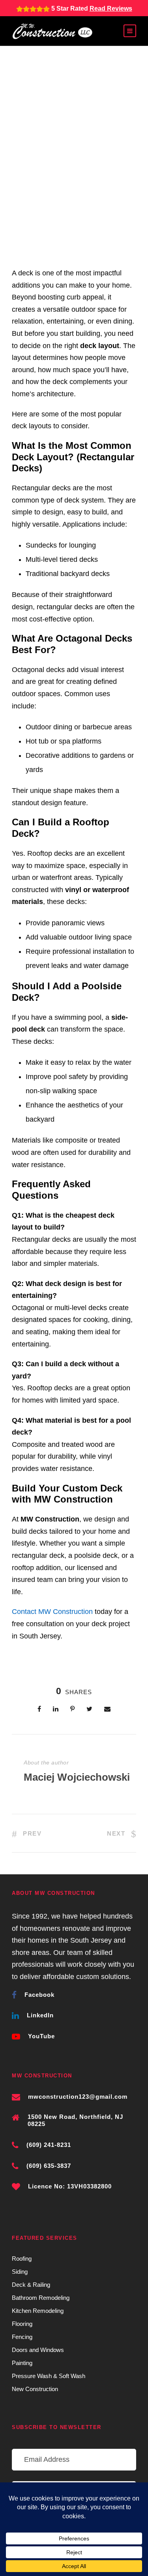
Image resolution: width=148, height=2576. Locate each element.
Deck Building (42, 168)
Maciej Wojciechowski (77, 1777)
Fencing (22, 2337)
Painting (22, 2363)
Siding (20, 2272)
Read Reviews (111, 8)
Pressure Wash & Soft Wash (49, 2376)
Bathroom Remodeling (41, 2298)
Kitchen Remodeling (38, 2311)
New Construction (35, 2389)
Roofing (22, 2259)
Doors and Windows (38, 2350)
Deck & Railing (31, 2285)
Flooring (22, 2324)
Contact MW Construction (52, 1612)
